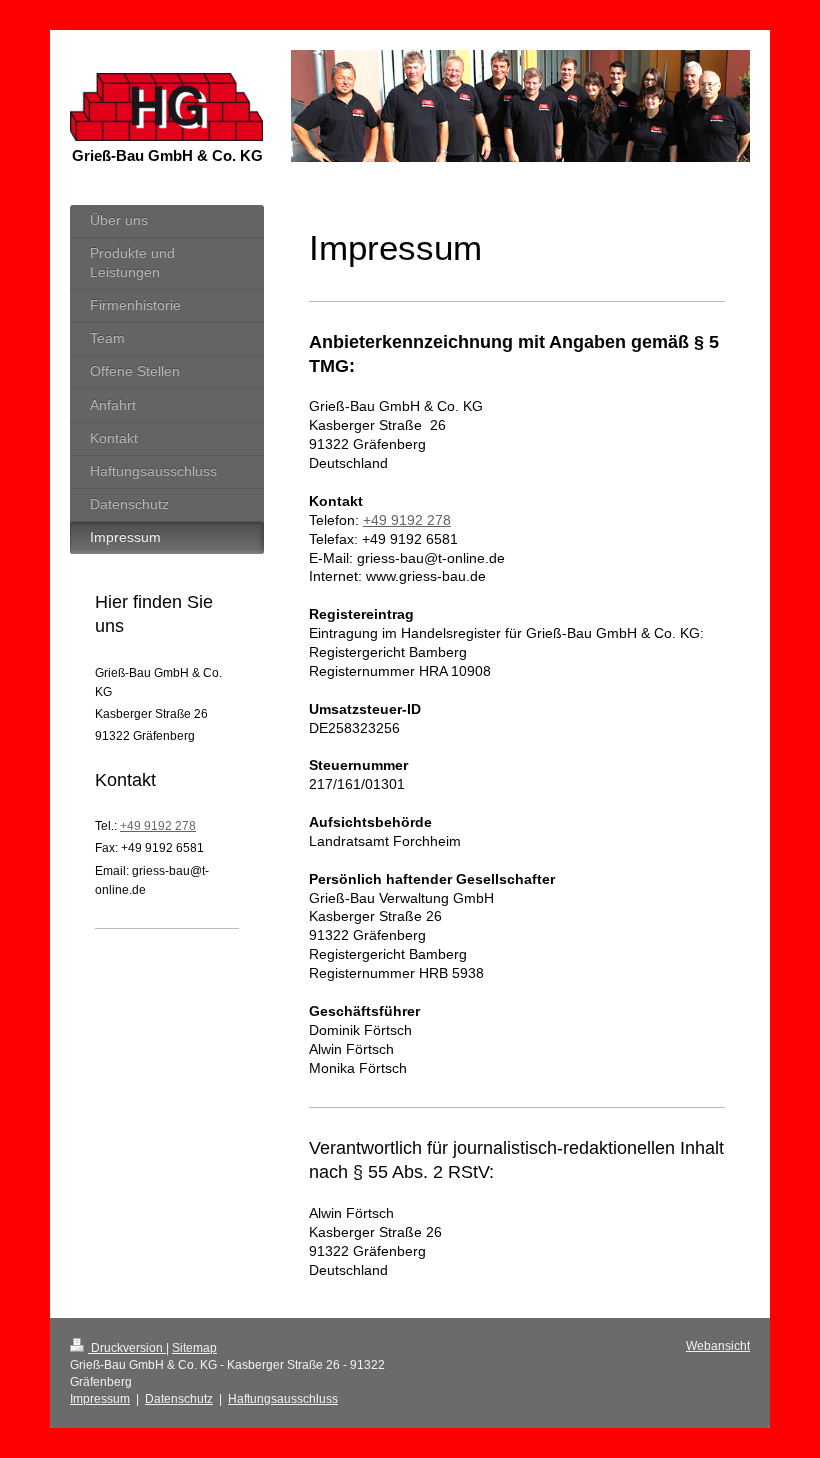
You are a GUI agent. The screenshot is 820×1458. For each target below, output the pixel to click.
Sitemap (194, 1348)
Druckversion (127, 1348)
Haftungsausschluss (283, 1399)
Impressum (100, 1399)
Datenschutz (179, 1399)
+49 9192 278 (407, 520)
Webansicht (718, 1346)
